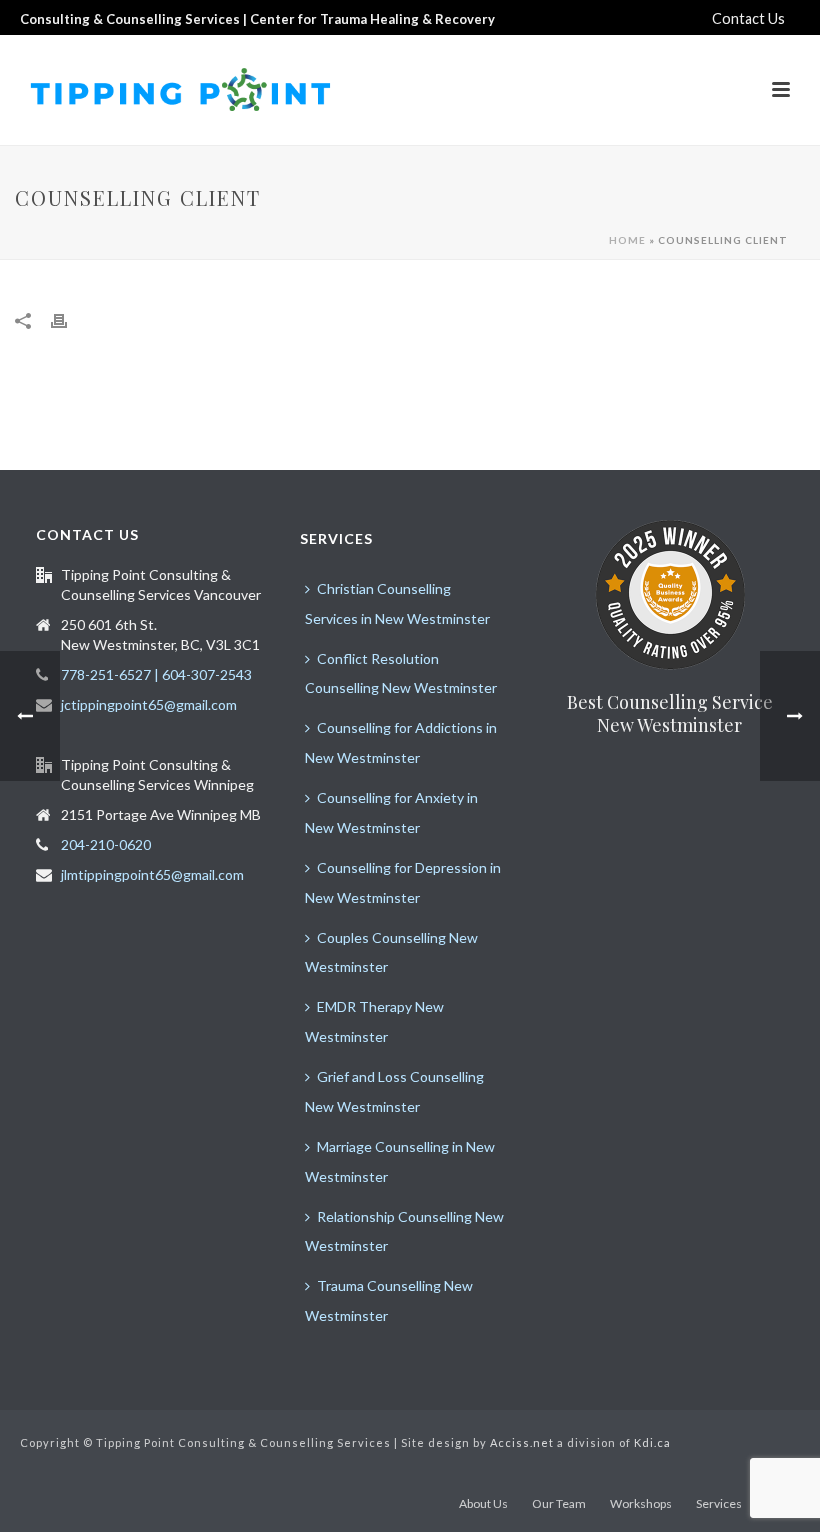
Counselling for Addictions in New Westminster (401, 742)
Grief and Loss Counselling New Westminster (394, 1091)
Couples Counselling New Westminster (391, 952)
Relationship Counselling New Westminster (404, 1231)
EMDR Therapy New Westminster (374, 1021)
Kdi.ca (652, 1442)
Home (627, 240)
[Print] (69, 320)
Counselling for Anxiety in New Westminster (391, 812)
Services (719, 1503)
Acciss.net (522, 1442)
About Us (483, 1503)
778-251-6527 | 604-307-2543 (156, 674)
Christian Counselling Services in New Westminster (397, 603)
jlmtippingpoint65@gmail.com (152, 874)
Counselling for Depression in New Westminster (403, 882)
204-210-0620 (106, 844)
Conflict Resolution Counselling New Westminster (401, 673)
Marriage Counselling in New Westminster (400, 1161)
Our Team (559, 1503)
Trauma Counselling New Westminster (389, 1300)
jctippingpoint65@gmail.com (149, 704)
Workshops (641, 1503)
